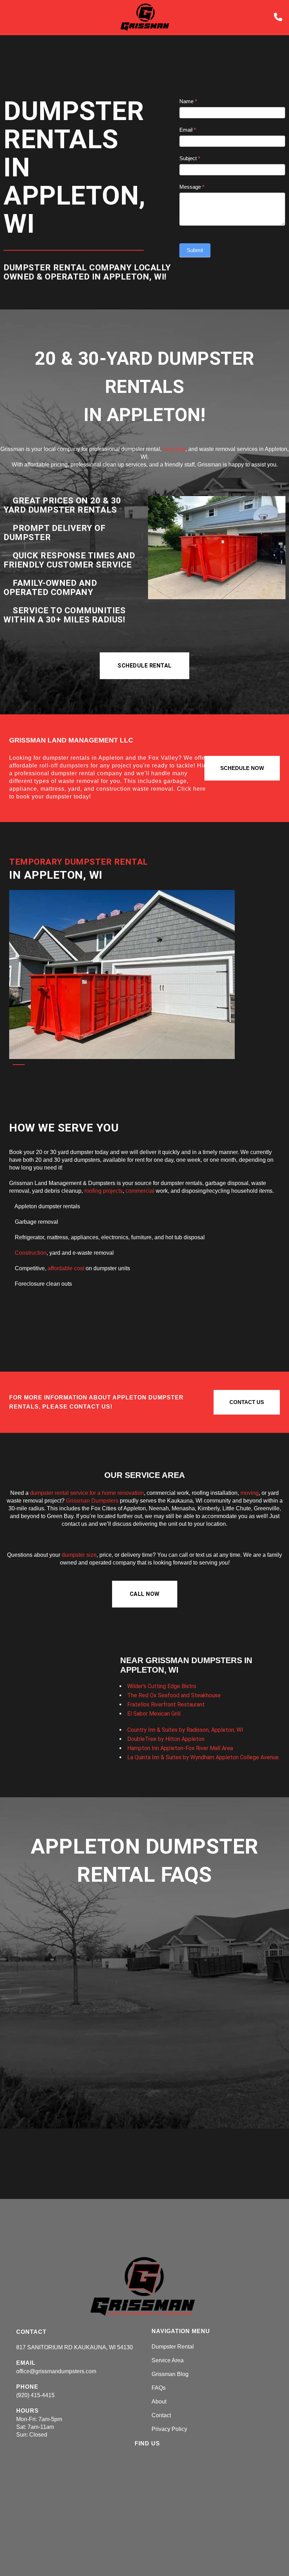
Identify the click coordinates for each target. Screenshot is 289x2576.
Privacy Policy (169, 2429)
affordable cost (66, 1268)
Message (192, 187)
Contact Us (247, 1402)
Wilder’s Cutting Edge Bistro (162, 1686)
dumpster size (79, 1555)
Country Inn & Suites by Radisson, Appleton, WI (185, 1730)
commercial (140, 1191)
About (159, 2402)
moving (250, 1493)
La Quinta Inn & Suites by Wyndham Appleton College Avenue (203, 1757)
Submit (195, 250)
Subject (190, 158)
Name (188, 101)
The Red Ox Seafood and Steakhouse (174, 1695)
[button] (144, 666)
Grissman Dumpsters (92, 1501)
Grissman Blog (170, 2374)
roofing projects (103, 1191)
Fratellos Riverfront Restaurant (166, 1704)
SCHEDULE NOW (242, 768)
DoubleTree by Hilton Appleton (166, 1739)
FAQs (159, 2388)
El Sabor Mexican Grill (154, 1714)
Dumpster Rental (173, 2347)
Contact (161, 2415)
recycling (174, 449)
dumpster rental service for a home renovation (87, 1493)
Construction (31, 1253)
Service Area (168, 2360)
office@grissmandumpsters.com (56, 2371)
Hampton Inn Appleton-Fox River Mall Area (180, 1748)
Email (188, 130)
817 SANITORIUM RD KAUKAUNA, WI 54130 (75, 2347)
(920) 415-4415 (35, 2395)
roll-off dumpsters (64, 766)
